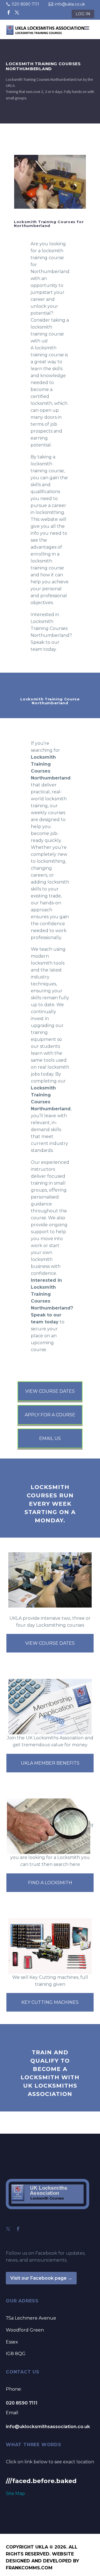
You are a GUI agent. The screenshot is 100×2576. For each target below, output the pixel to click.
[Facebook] (9, 12)
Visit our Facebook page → (41, 2278)
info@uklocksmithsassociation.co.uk (48, 2427)
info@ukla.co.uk (70, 4)
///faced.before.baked (41, 2481)
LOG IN (83, 14)
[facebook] (18, 2229)
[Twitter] (17, 12)
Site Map (15, 2493)
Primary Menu (87, 28)
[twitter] (8, 2229)
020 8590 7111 (25, 4)
